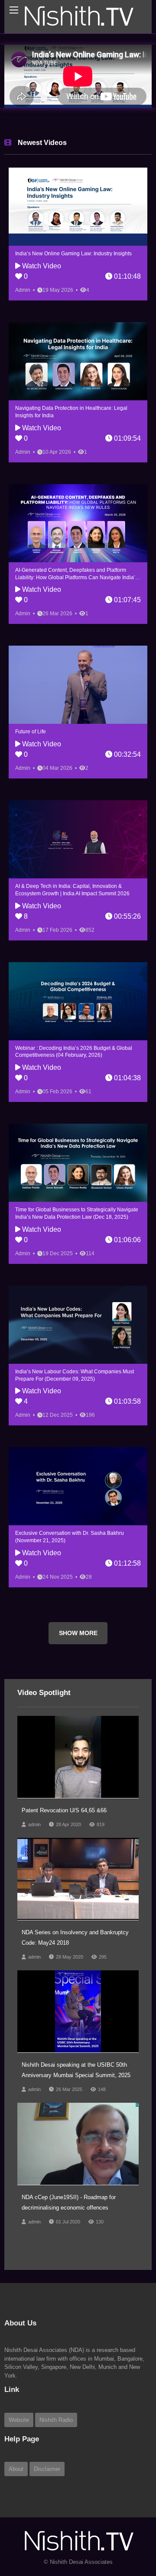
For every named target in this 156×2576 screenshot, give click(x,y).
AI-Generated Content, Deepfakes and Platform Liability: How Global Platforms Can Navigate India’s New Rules (76, 577)
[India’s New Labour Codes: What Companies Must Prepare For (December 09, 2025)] (78, 1325)
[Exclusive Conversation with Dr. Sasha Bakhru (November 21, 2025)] (78, 1486)
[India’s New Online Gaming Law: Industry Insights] (78, 207)
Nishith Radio (56, 2420)
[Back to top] (128, 2522)
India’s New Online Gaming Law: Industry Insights (73, 254)
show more (78, 1633)
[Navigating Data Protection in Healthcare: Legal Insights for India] (78, 361)
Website (19, 2420)
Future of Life (31, 732)
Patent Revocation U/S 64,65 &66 (64, 1810)
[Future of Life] (78, 685)
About (16, 2469)
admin (34, 1824)
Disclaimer (47, 2469)
